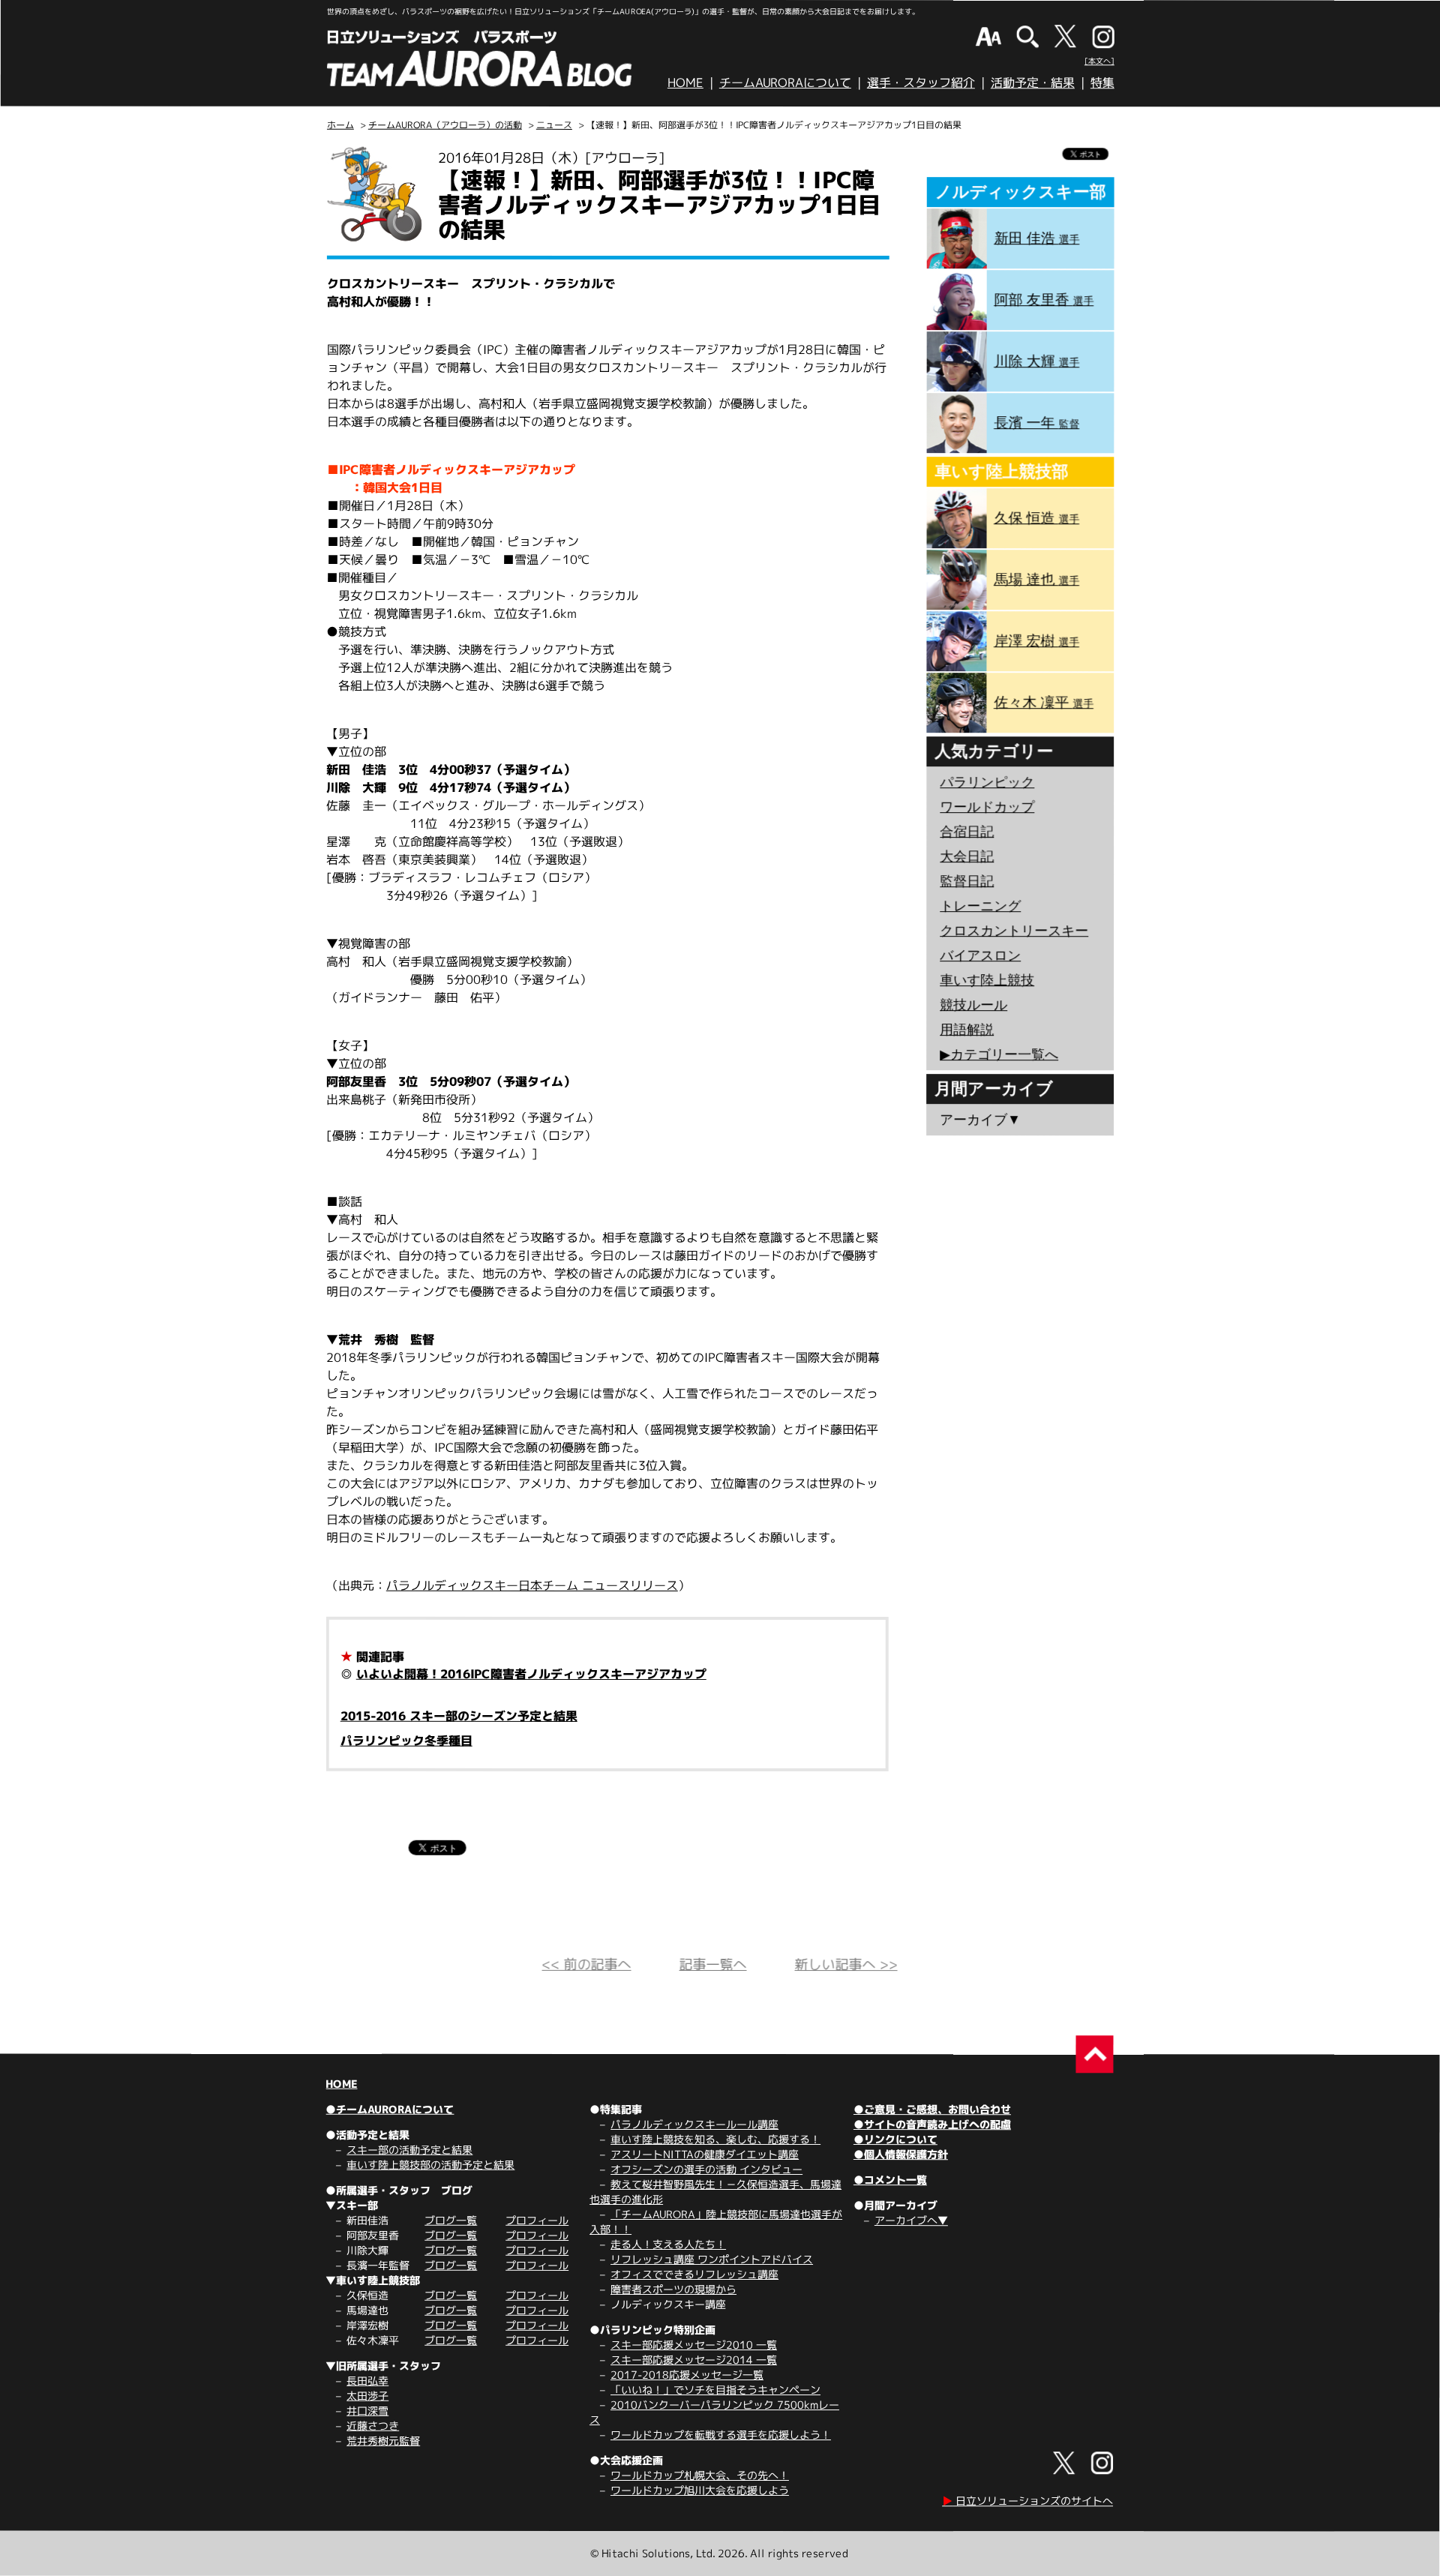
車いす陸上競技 (987, 980)
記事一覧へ (713, 1964)
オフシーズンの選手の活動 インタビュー (706, 2169)
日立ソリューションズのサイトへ (1027, 2501)
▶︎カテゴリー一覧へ (999, 1054)
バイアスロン (980, 955)
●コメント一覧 (890, 2180)
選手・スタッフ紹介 (921, 82)
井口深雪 (367, 2411)
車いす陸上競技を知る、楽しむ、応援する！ (715, 2139)
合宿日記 (967, 832)
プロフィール (537, 2220)
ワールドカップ (987, 807)
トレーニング (980, 906)
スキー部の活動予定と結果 (409, 2150)
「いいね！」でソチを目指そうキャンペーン (715, 2390)
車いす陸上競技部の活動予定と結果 (430, 2165)
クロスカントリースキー (1014, 931)
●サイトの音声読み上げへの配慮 (932, 2124)
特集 (1102, 82)
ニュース (554, 125)
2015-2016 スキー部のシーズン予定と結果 (459, 1716)
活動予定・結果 (1033, 82)
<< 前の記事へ (587, 1964)
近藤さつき (373, 2426)
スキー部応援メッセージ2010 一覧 (694, 2345)
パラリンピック (987, 782)
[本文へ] (1099, 61)
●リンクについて (895, 2139)
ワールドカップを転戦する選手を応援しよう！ (721, 2435)
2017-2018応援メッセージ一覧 (687, 2375)
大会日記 (967, 856)
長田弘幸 (367, 2381)
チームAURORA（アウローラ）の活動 (445, 125)
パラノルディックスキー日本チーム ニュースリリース (532, 1585)
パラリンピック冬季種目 (406, 1741)
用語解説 (967, 1030)
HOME (685, 82)
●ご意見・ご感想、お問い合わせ (932, 2109)
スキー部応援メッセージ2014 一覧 (694, 2360)
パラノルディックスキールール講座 (694, 2124)
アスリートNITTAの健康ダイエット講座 (705, 2154)
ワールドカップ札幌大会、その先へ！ (700, 2475)
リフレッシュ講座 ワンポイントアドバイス (712, 2259)
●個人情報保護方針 (901, 2154)
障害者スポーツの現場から (673, 2289)
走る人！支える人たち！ (668, 2244)
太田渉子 (367, 2396)
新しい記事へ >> (846, 1964)
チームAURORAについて (785, 82)
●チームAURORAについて (390, 2109)
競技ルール (973, 1005)
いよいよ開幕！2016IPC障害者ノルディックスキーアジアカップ (531, 1674)
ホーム (340, 125)
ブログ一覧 (451, 2220)
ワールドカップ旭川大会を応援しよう (700, 2490)
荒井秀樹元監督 (383, 2441)
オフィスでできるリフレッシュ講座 (694, 2274)
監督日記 (967, 881)
